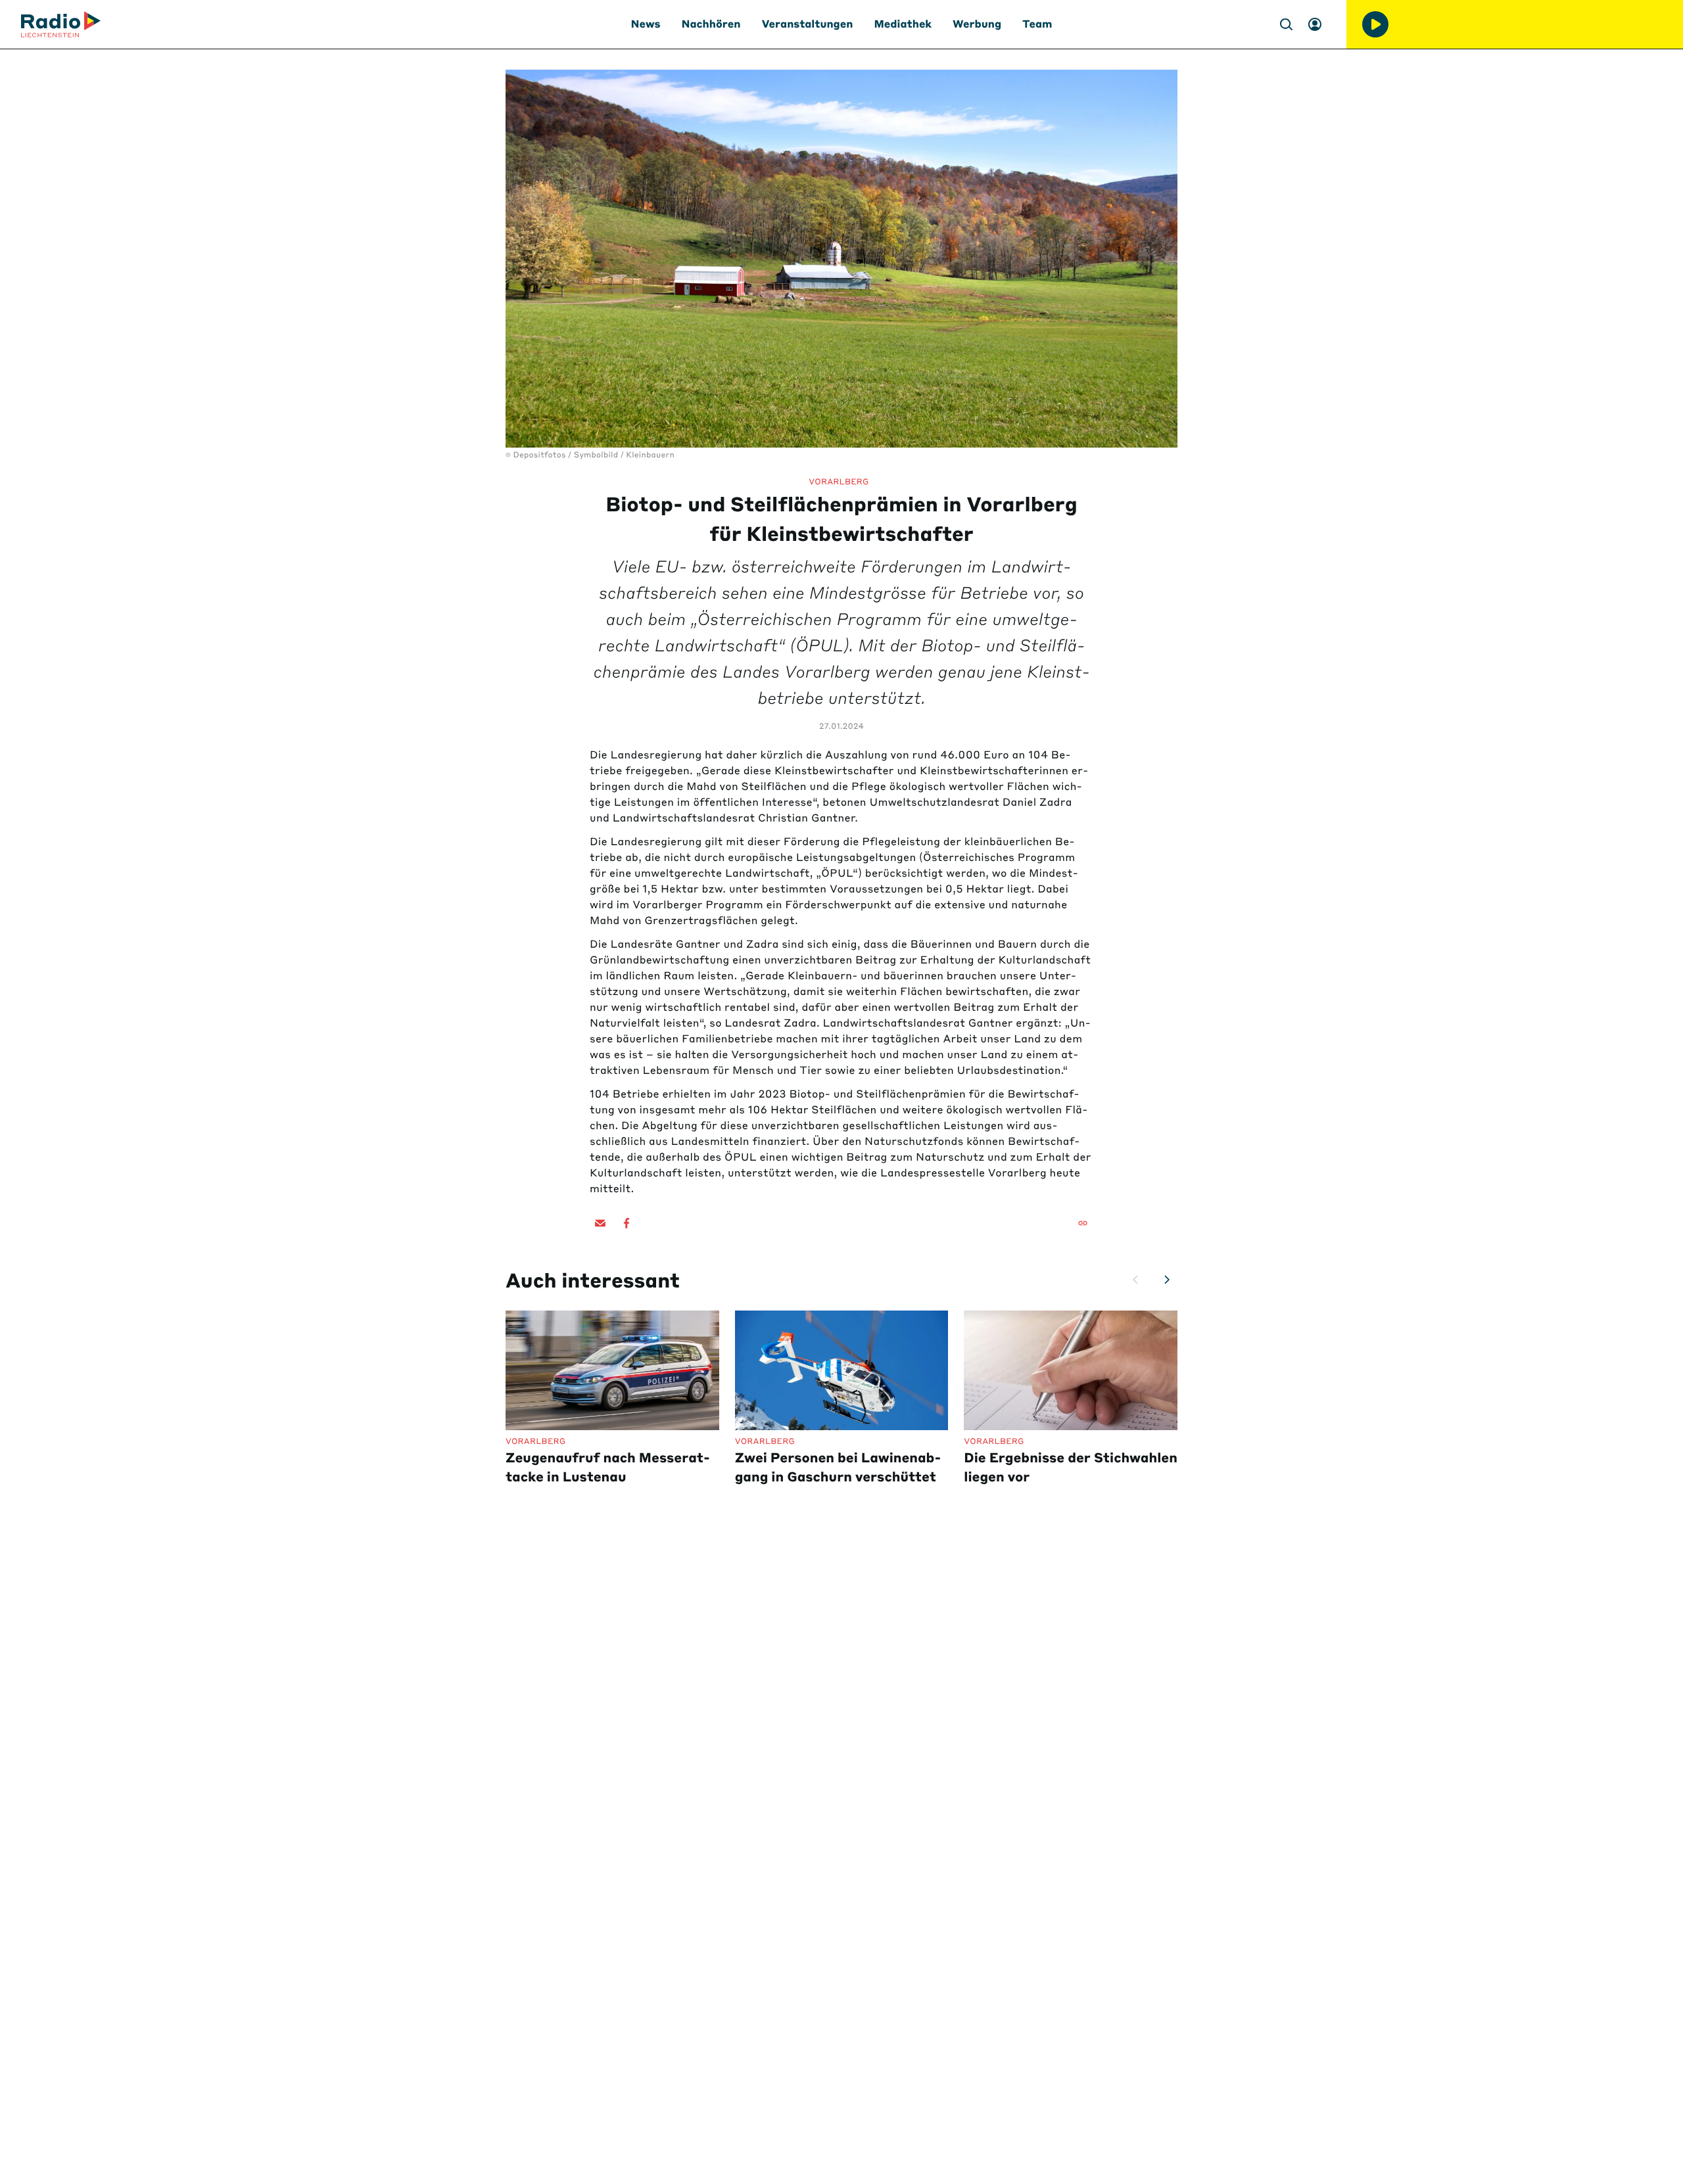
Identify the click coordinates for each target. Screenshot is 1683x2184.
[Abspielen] (1375, 24)
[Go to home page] (61, 24)
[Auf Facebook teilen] (627, 1223)
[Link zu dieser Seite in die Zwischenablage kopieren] (1083, 1223)
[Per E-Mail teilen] (600, 1223)
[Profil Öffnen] (1315, 24)
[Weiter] (1167, 1280)
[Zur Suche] (1286, 24)
